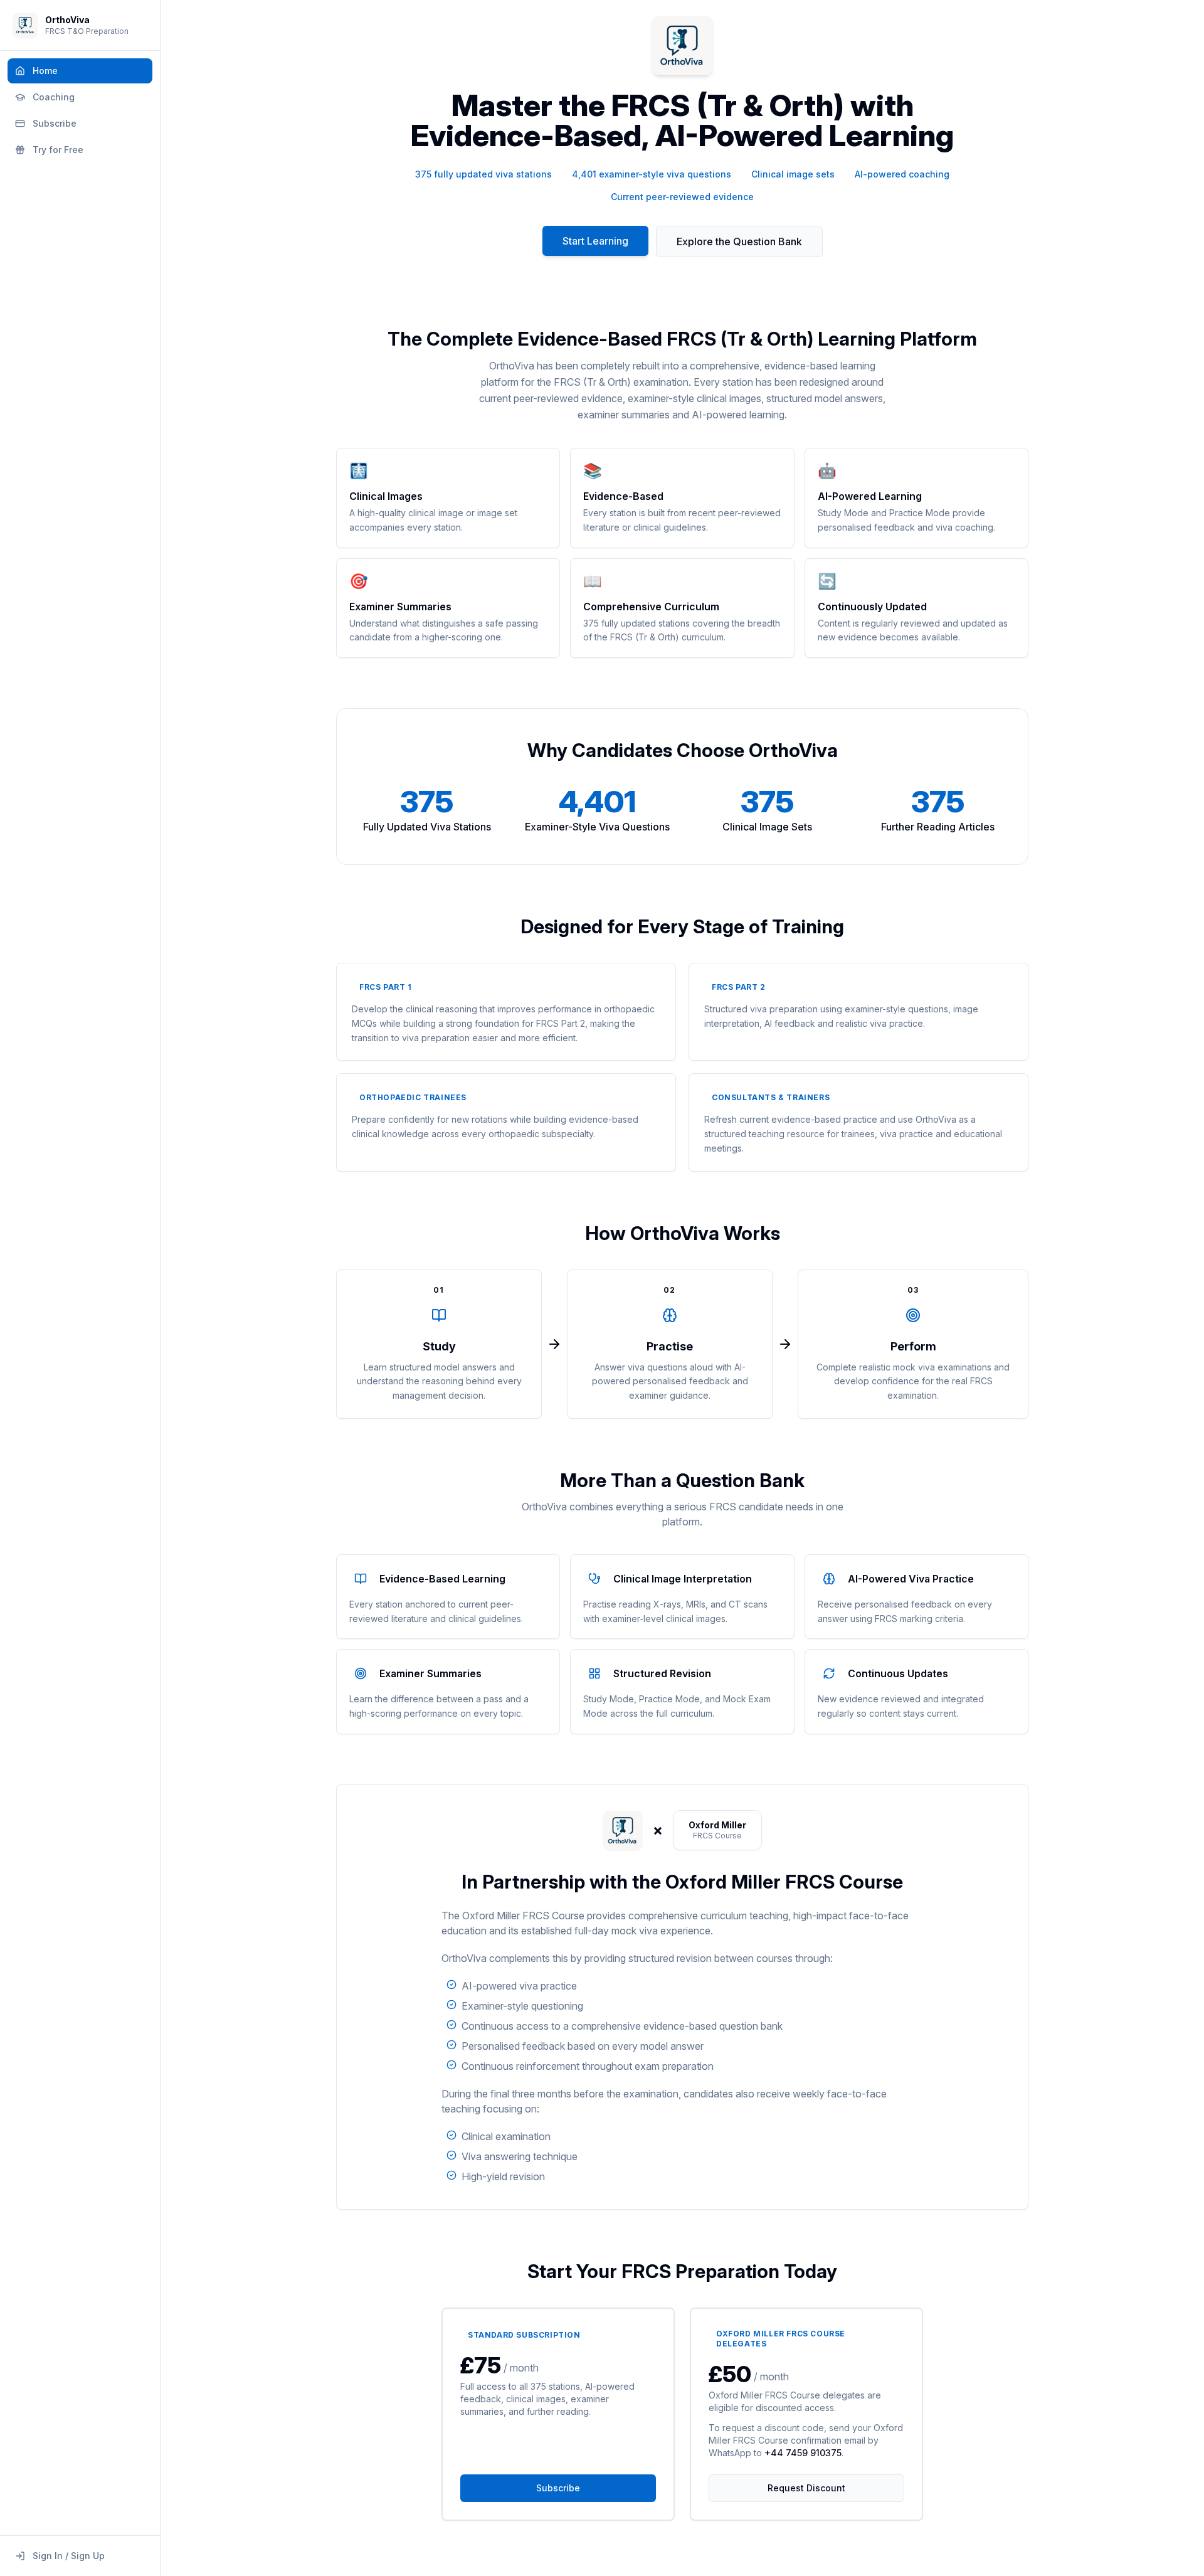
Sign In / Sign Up (69, 2556)
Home (45, 71)
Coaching (54, 97)
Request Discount (806, 2488)
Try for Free (58, 150)
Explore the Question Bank (739, 241)
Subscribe (55, 123)
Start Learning (595, 241)
